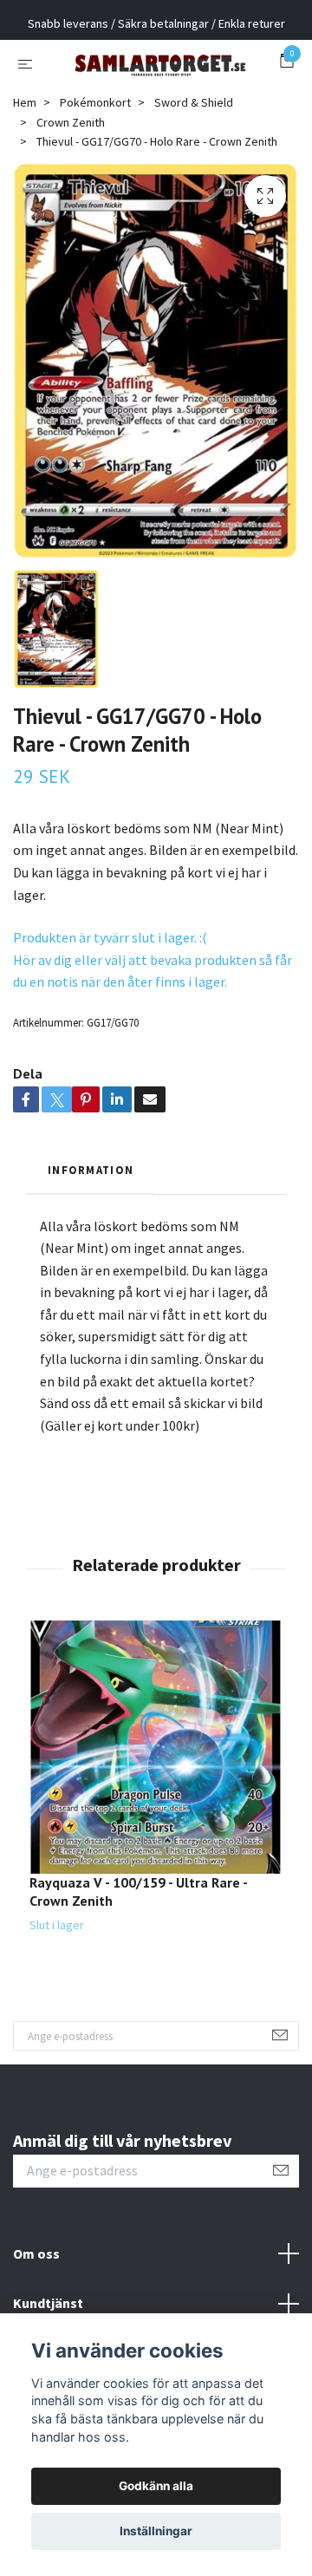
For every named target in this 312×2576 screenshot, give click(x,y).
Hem (25, 160)
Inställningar (156, 2531)
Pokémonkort (95, 160)
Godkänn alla (156, 2486)
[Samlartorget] (156, 92)
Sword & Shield (194, 160)
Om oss (36, 2311)
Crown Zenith (71, 179)
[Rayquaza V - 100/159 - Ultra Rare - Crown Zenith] (156, 1805)
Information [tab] (91, 1227)
